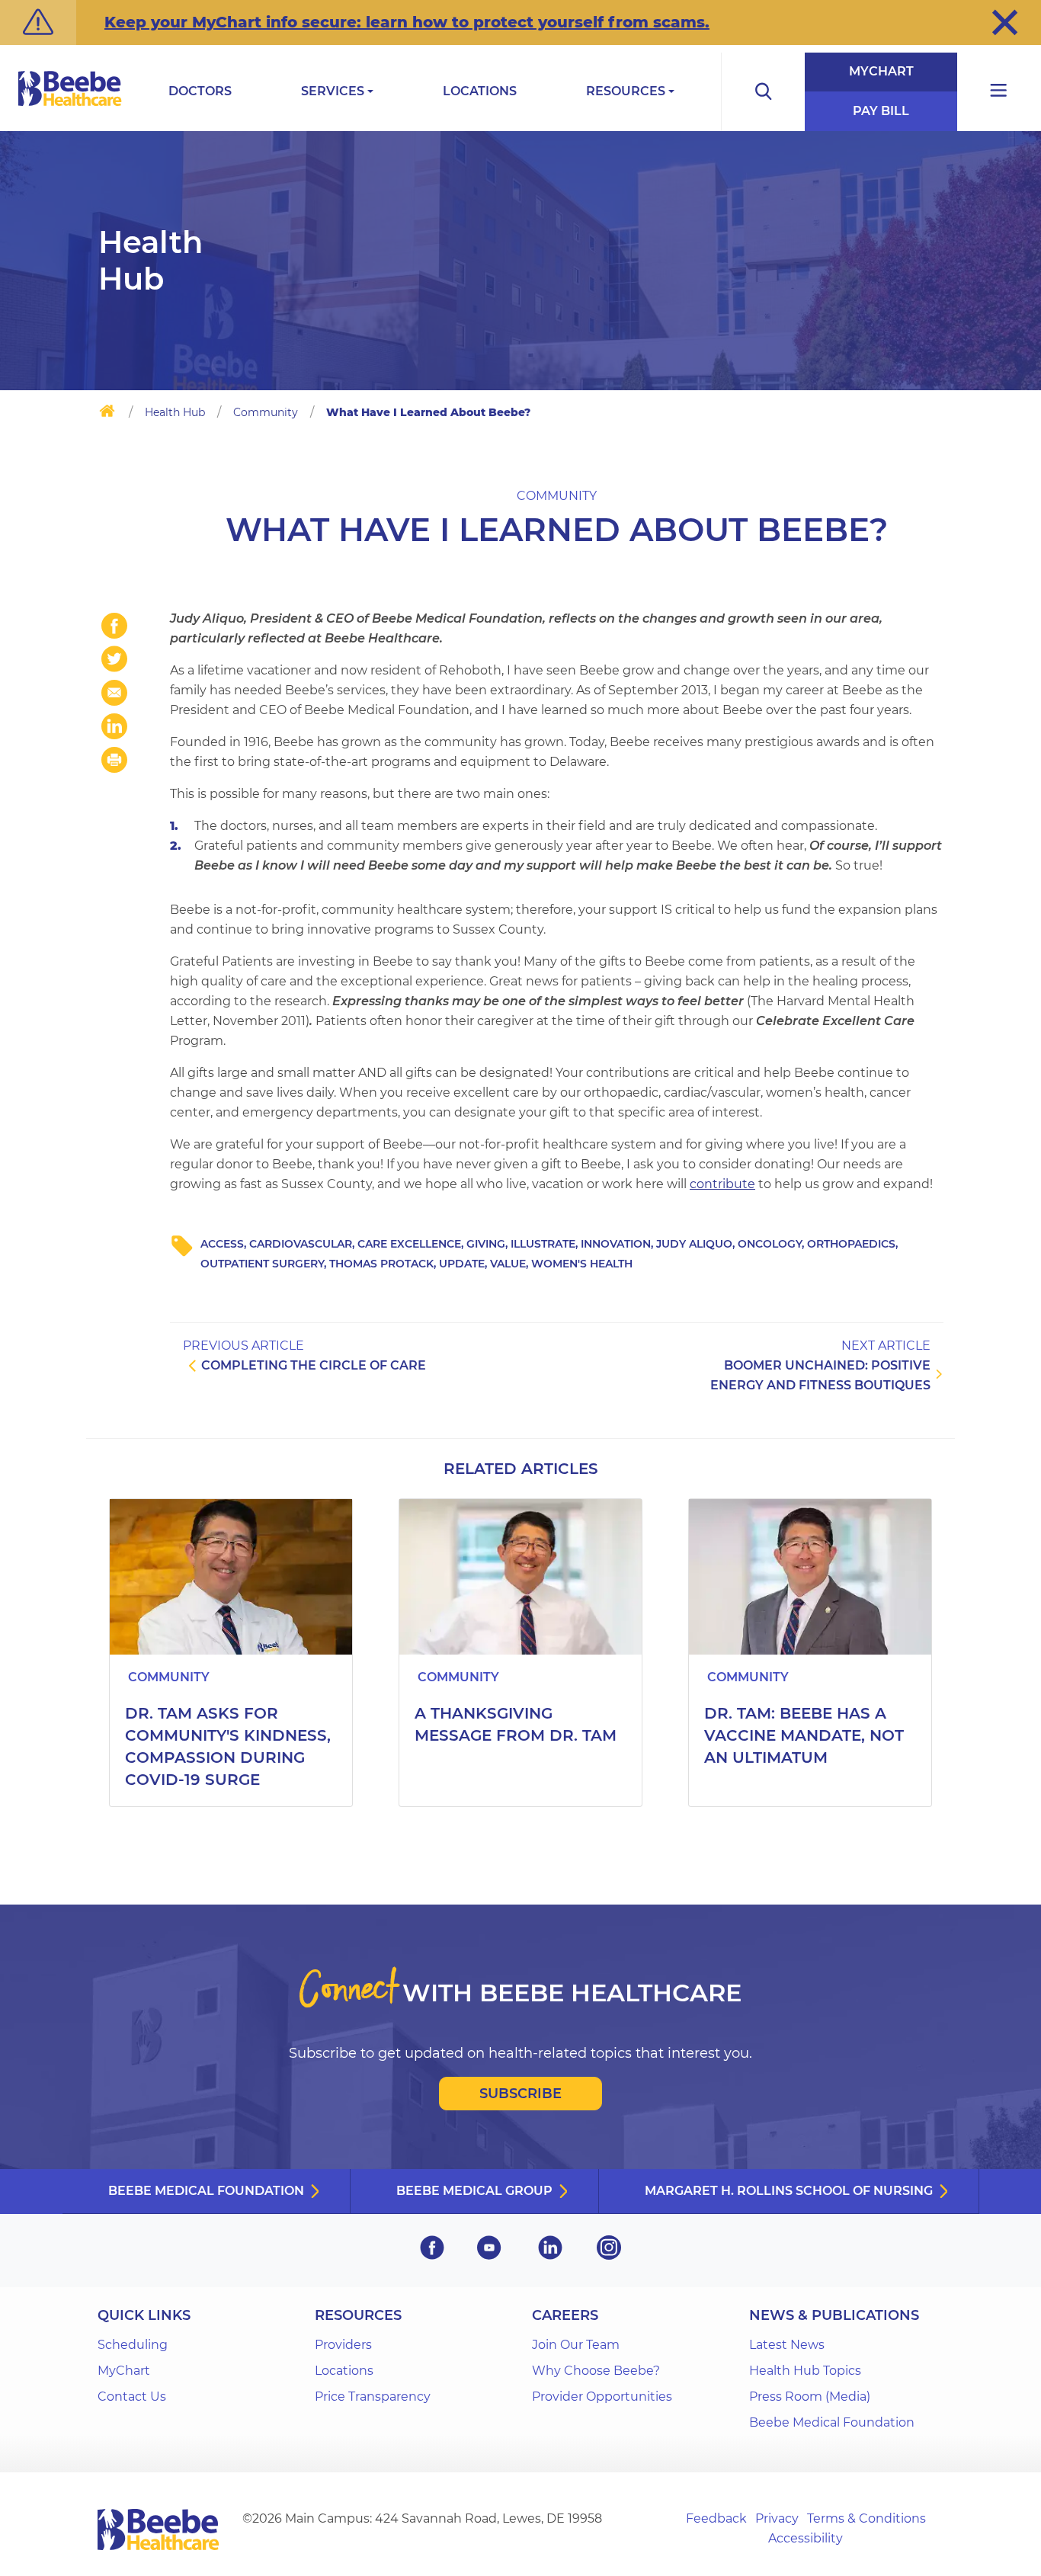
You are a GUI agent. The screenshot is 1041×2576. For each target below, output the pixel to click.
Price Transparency (373, 2397)
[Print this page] (114, 760)
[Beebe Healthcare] (70, 106)
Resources (626, 91)
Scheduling (133, 2345)
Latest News (787, 2345)
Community (266, 412)
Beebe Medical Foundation (206, 2191)
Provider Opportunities (602, 2397)
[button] (1005, 22)
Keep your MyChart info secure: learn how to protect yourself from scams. (407, 22)
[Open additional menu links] (999, 92)
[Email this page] (114, 693)
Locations (480, 91)
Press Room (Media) (810, 2397)
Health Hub (175, 412)
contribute (722, 1184)
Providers (343, 2345)
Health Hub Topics (805, 2371)
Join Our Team (576, 2345)
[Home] (107, 414)
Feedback (716, 2518)
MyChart (881, 71)
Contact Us (132, 2397)
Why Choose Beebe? (596, 2371)
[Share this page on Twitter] (114, 659)
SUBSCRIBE (520, 2094)
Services (333, 91)
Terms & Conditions (866, 2518)
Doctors (200, 91)
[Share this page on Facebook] (114, 626)
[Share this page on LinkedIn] (114, 726)
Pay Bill (881, 111)
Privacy (777, 2518)
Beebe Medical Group (474, 2191)
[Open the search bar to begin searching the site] (763, 92)
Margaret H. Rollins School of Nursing (789, 2191)
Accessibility (806, 2538)
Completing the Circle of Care (314, 1365)
